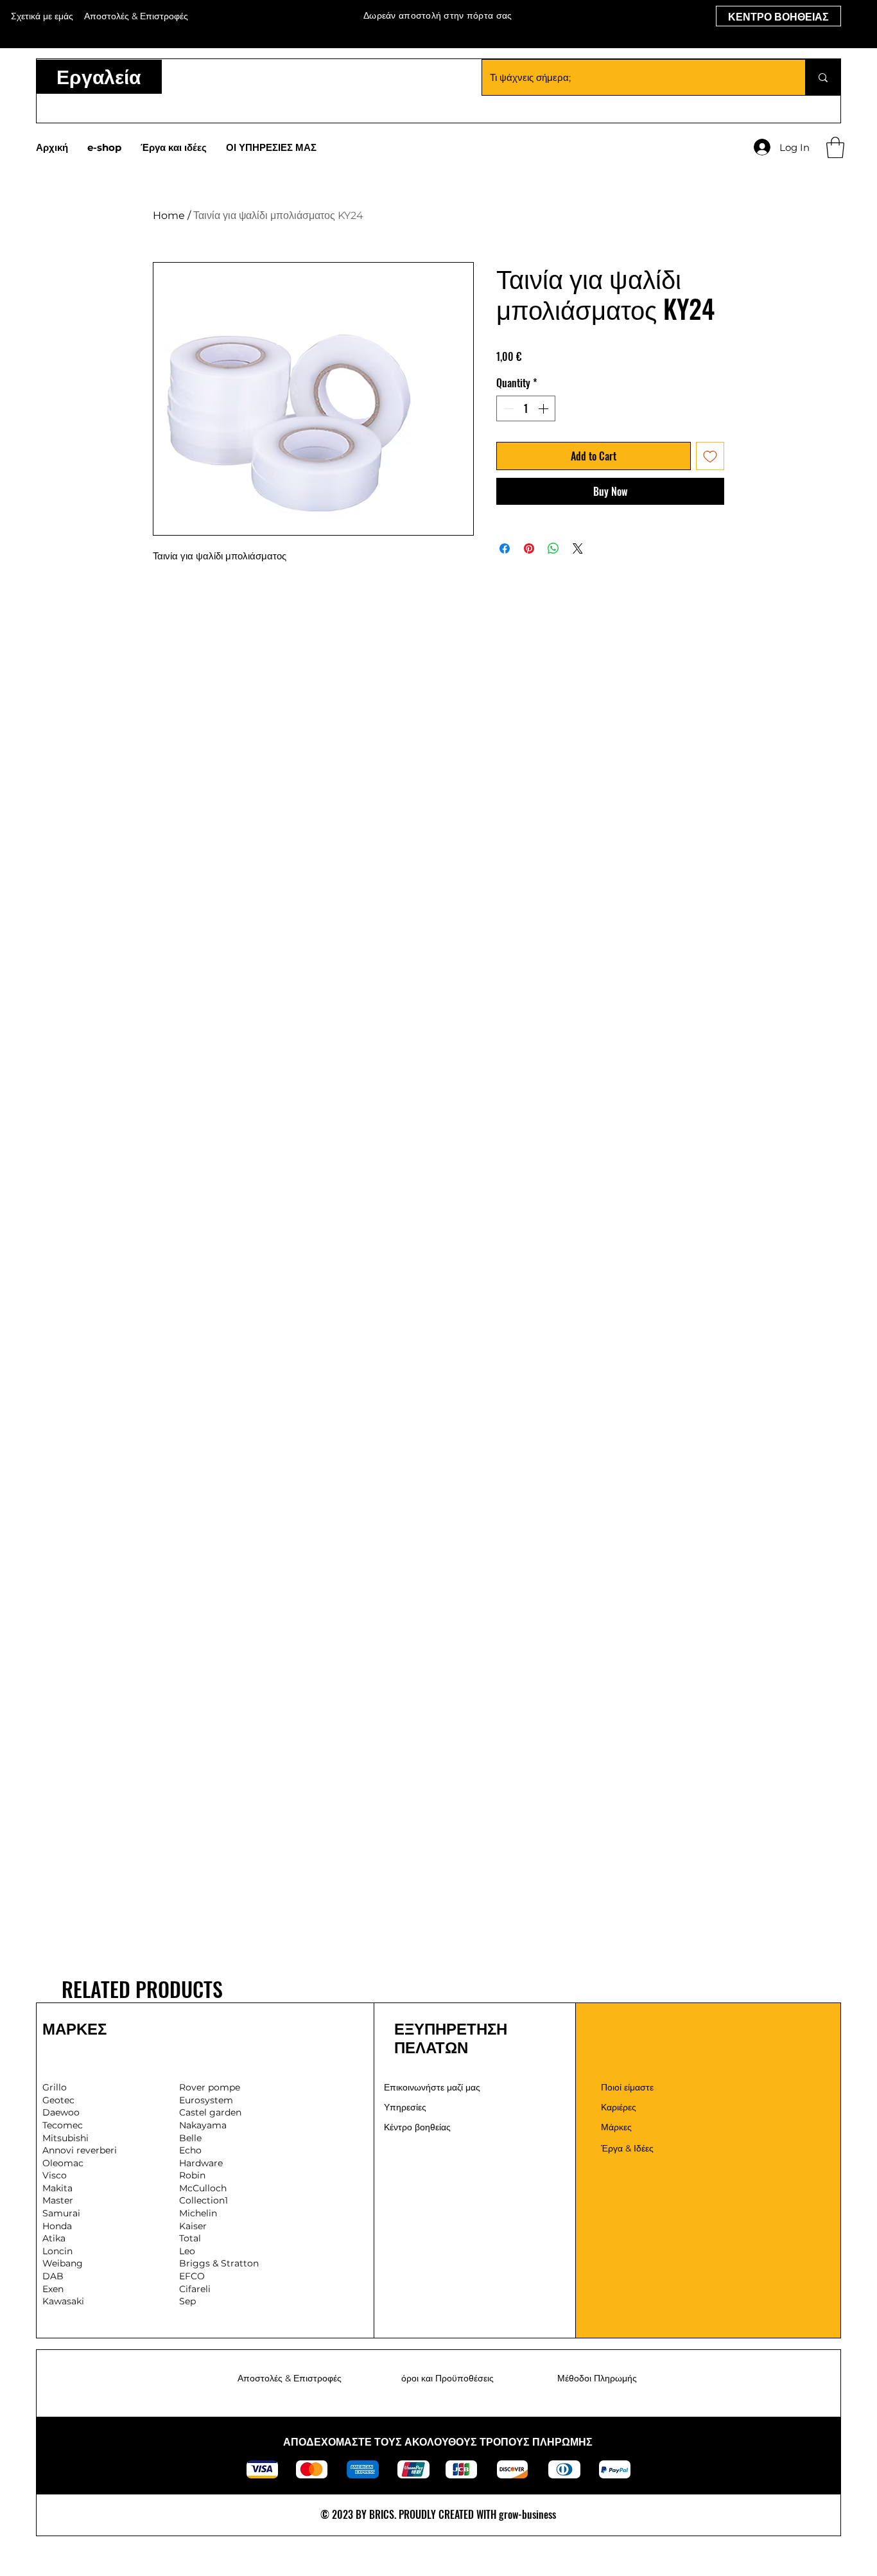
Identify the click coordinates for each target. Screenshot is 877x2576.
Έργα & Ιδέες (627, 2148)
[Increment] (544, 408)
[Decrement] (507, 408)
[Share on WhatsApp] (553, 548)
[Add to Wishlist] (710, 456)
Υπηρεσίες (405, 2107)
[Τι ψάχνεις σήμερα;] (823, 77)
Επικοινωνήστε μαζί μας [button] (432, 2087)
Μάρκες (616, 2127)
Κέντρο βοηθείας (417, 2127)
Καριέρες (619, 2107)
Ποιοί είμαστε (627, 2087)
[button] (835, 147)
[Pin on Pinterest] (529, 548)
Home (169, 215)
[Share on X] (578, 548)
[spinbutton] (526, 408)
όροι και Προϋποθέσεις (447, 2378)
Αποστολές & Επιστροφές (290, 2378)
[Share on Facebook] (505, 548)
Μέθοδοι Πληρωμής (597, 2378)
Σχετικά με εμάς (42, 16)
